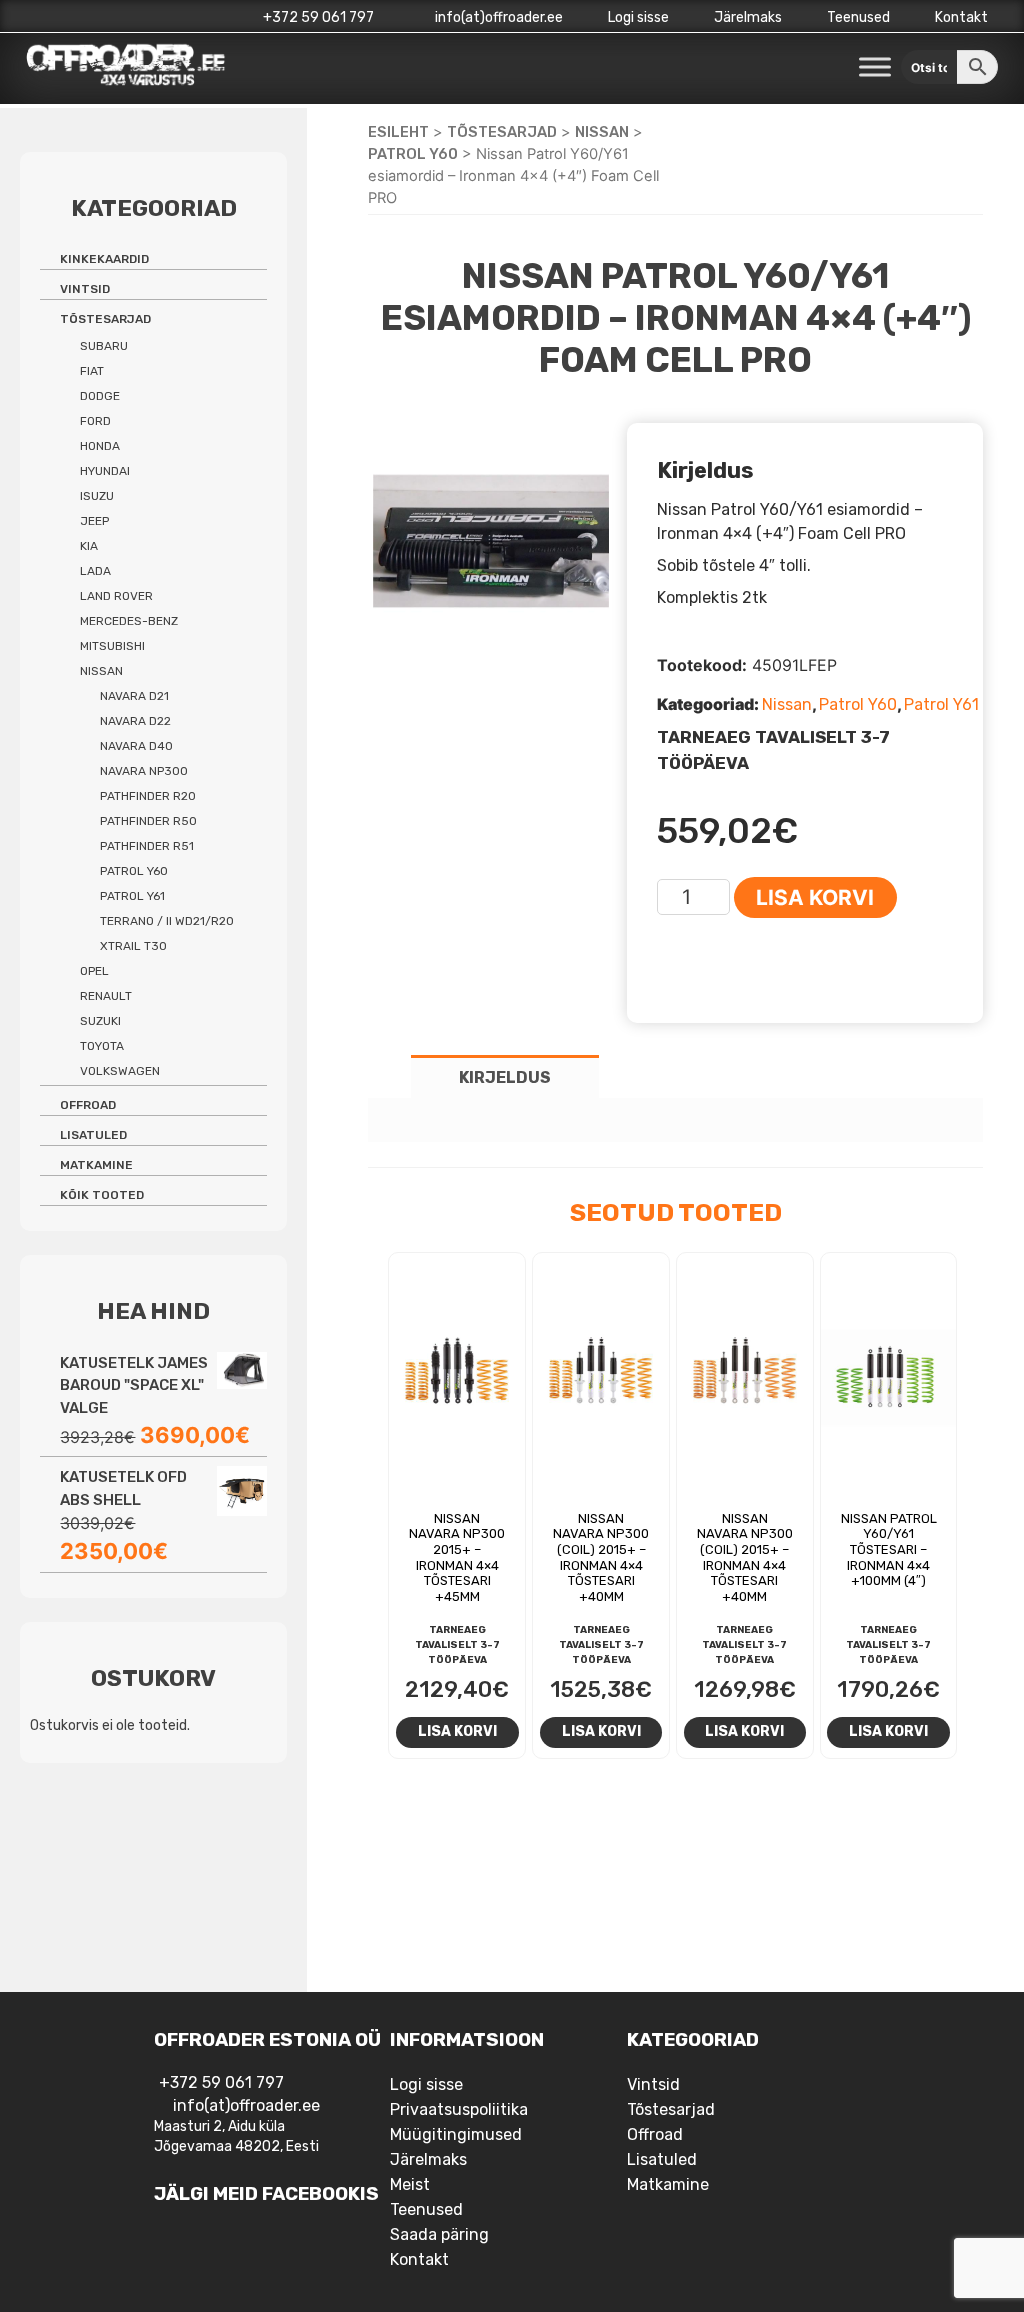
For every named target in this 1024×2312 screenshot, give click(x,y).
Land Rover (116, 596)
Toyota (102, 1046)
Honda (100, 446)
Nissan (602, 132)
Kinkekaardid (104, 259)
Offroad (88, 1105)
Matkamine (96, 1165)
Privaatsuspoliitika (459, 2109)
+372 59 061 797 (318, 17)
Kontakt (961, 17)
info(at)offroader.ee (497, 17)
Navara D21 (134, 696)
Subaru (104, 346)
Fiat (92, 371)
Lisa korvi (815, 897)
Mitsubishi (112, 646)
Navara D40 (136, 746)
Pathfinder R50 (148, 821)
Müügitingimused (456, 2134)
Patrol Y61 (941, 704)
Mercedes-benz (129, 621)
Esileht (398, 132)
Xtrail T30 (133, 946)
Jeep (94, 521)
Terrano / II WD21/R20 (167, 921)
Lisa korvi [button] (457, 1731)
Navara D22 (135, 721)
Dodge (100, 396)
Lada (95, 571)
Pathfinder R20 (148, 796)
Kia (89, 546)
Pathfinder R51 (147, 846)
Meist (410, 2184)
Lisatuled (93, 1135)
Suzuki (100, 1021)
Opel (94, 971)
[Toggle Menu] (875, 67)
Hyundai (105, 471)
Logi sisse (638, 17)
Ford (95, 421)
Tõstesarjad (502, 132)
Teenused (858, 17)
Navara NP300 (144, 771)
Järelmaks (748, 17)
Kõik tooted (102, 1195)
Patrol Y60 (413, 154)
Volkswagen (120, 1071)
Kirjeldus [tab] (505, 1077)
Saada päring (439, 2234)
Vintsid (85, 289)
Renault (106, 996)
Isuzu (97, 496)
